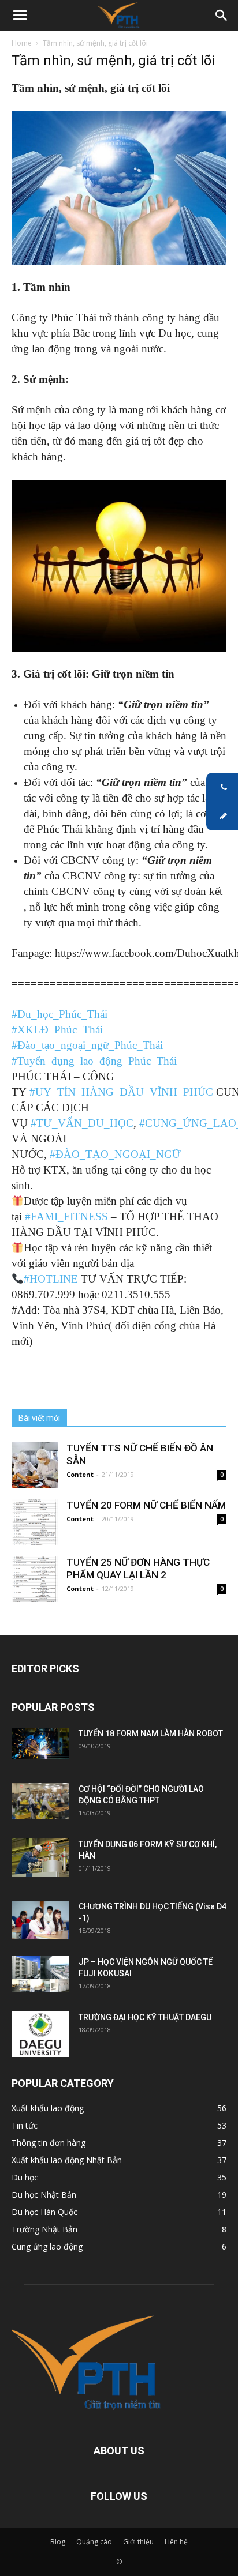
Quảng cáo (94, 2542)
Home (22, 43)
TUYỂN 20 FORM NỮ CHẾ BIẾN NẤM (146, 1505)
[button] (222, 16)
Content (80, 1474)
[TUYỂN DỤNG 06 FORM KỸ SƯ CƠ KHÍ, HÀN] (40, 1858)
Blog (58, 2542)
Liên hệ (176, 2542)
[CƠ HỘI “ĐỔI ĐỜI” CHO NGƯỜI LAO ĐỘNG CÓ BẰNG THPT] (40, 1801)
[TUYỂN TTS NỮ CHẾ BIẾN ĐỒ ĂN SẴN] (35, 1465)
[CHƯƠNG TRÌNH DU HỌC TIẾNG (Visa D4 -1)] (40, 1920)
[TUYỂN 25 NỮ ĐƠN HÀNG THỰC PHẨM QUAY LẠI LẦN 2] (35, 1579)
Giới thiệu (138, 2542)
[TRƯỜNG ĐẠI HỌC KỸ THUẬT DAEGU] (40, 2034)
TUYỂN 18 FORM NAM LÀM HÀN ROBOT (151, 1733)
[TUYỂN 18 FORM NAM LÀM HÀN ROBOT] (40, 1744)
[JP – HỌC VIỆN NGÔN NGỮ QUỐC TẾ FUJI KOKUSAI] (40, 1974)
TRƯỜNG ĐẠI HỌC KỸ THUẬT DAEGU (145, 2017)
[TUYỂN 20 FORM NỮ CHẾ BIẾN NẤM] (35, 1522)
